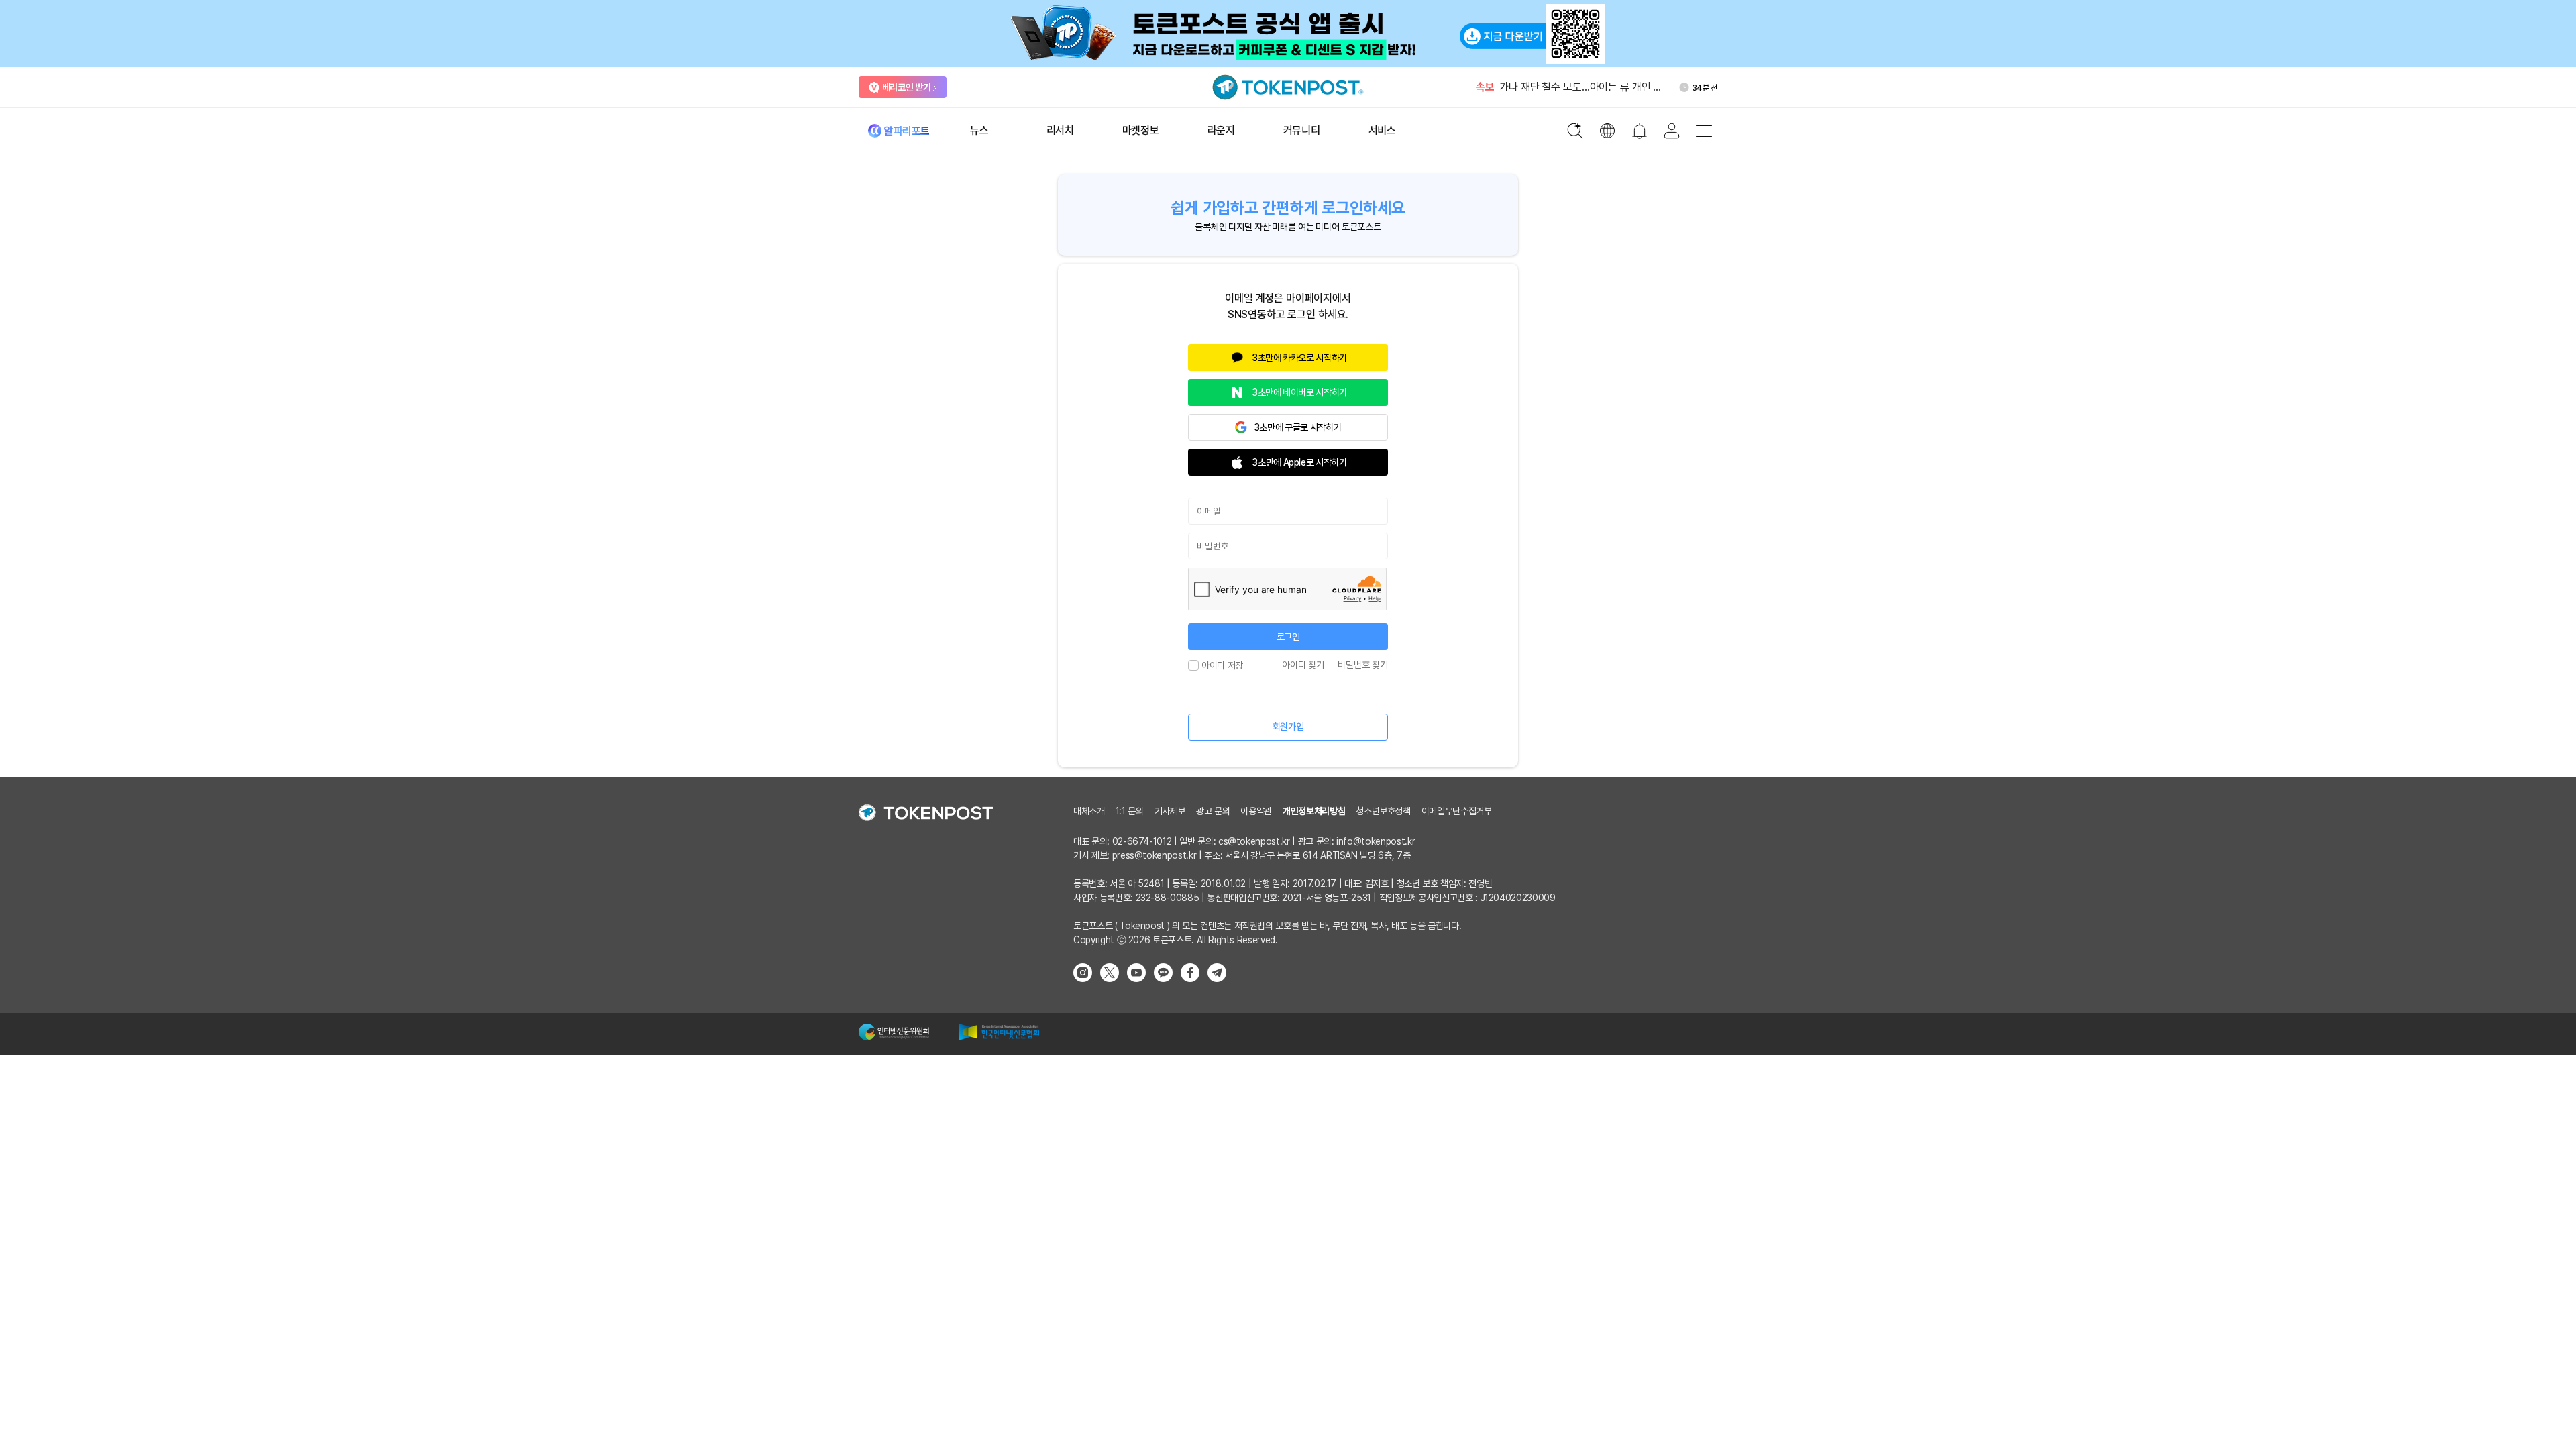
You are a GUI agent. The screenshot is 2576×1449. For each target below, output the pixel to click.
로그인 (1288, 637)
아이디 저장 (1222, 665)
